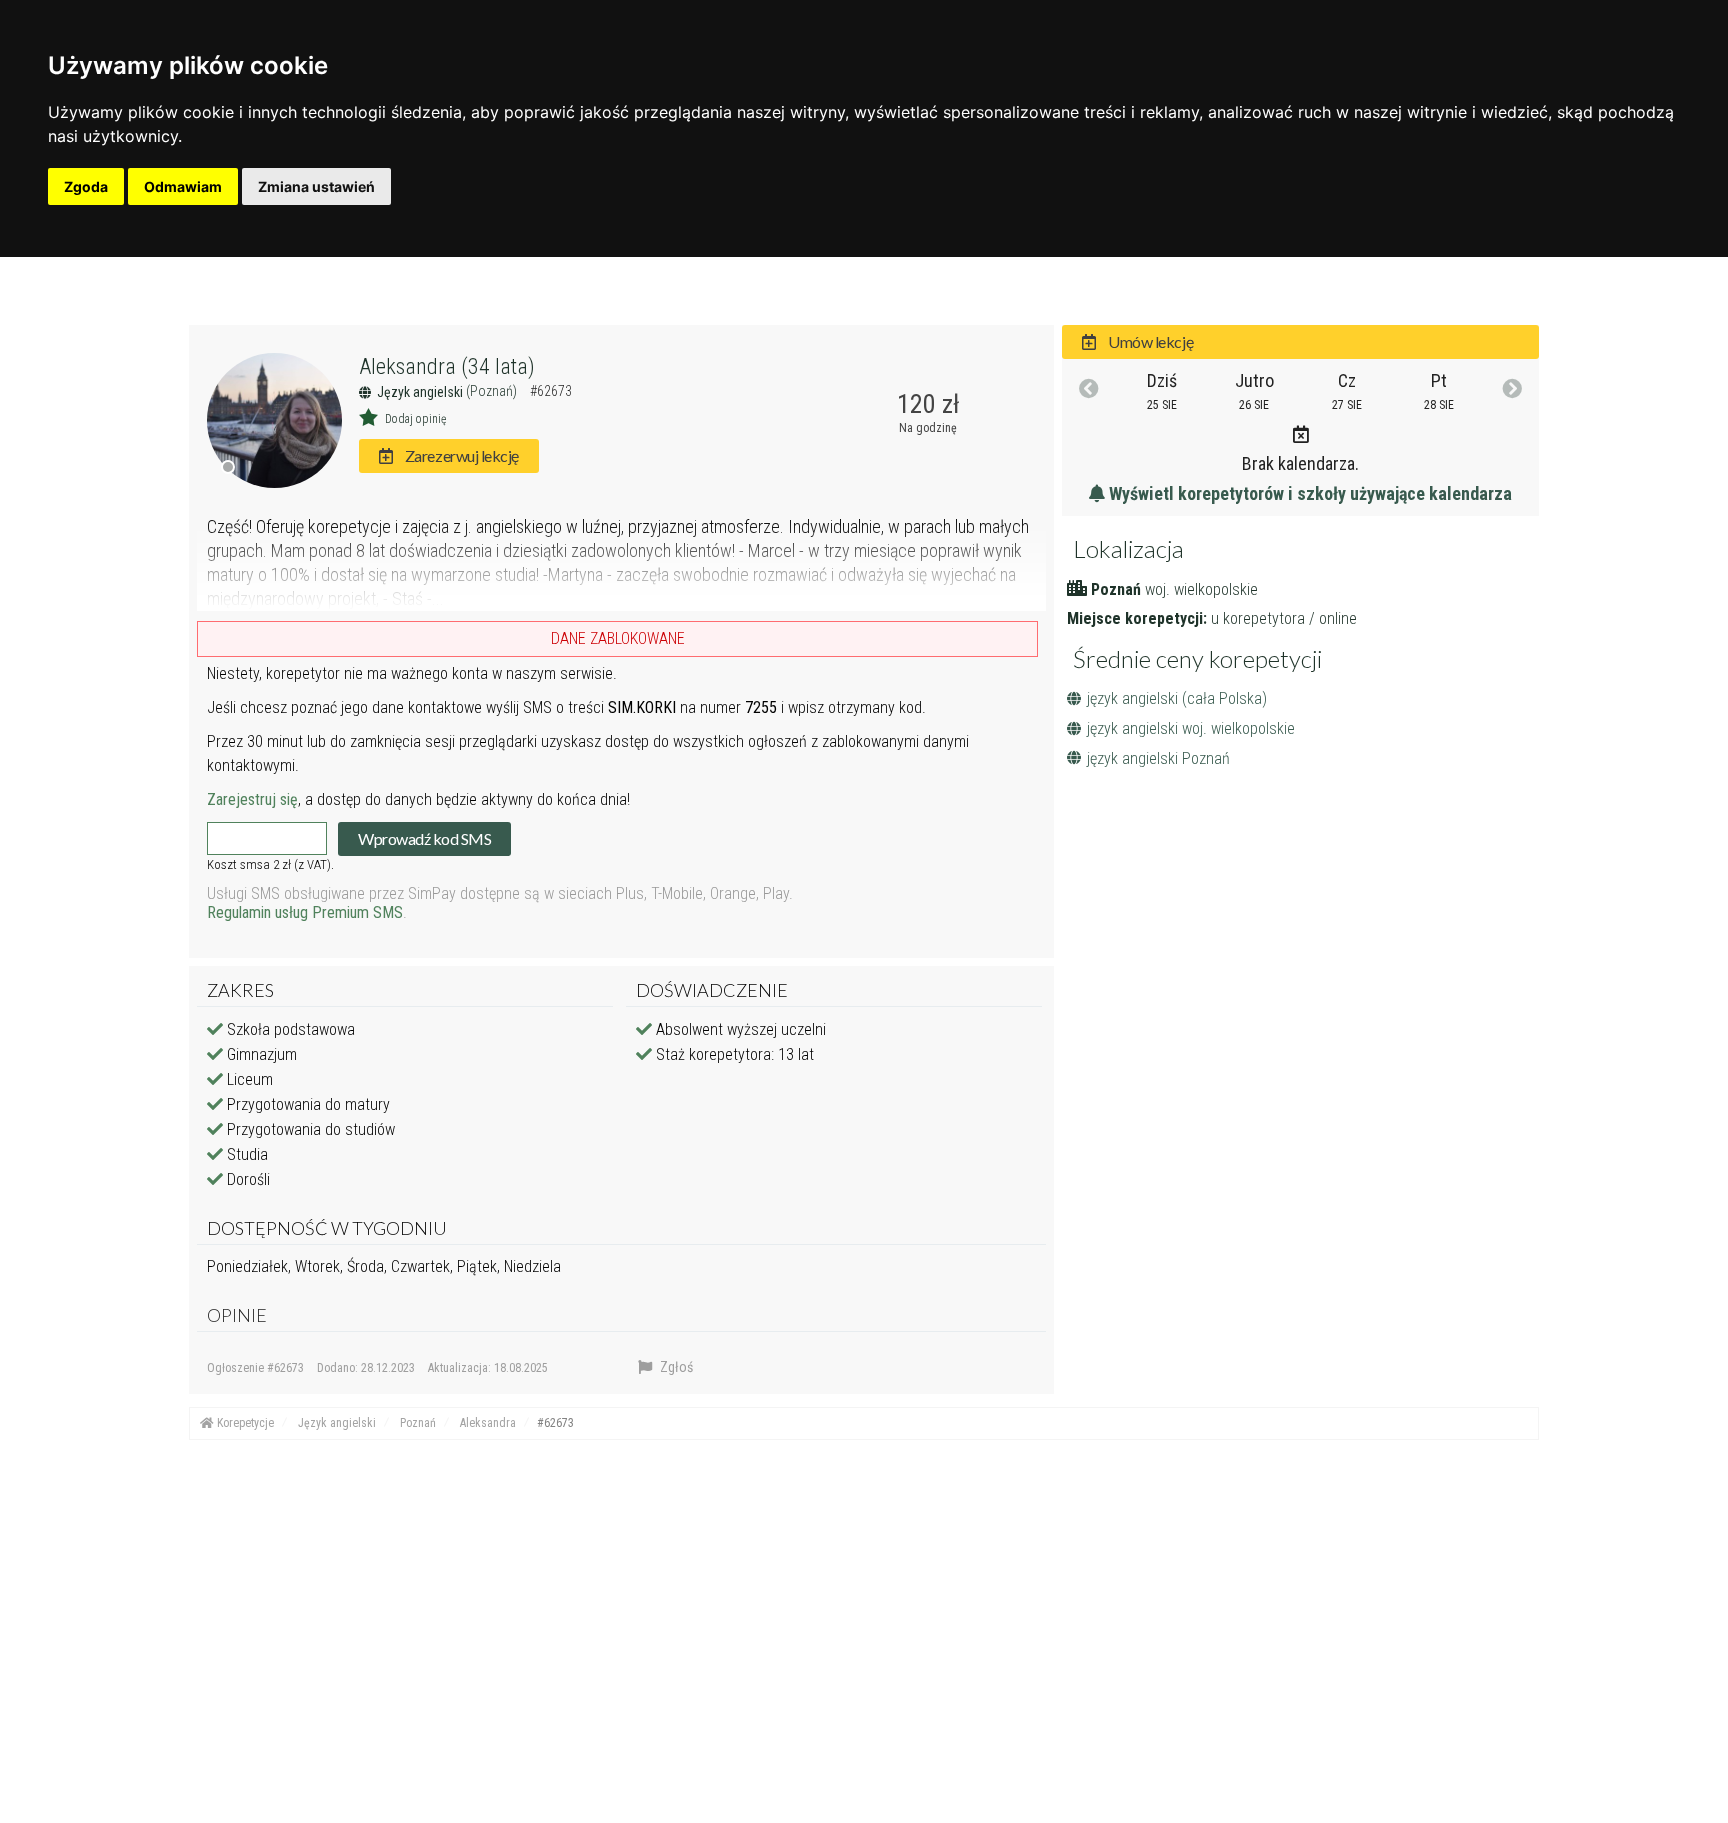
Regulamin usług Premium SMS (305, 912)
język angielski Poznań (1158, 758)
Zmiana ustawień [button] (316, 186)
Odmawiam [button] (183, 186)
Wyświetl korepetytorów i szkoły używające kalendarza (1308, 493)
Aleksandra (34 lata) (447, 366)
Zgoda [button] (86, 186)
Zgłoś (675, 1367)
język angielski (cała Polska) (1177, 698)
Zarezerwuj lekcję (460, 455)
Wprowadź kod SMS (424, 838)
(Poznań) (493, 391)
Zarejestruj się (252, 799)
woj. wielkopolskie (1201, 589)
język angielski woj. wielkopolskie (1191, 728)
